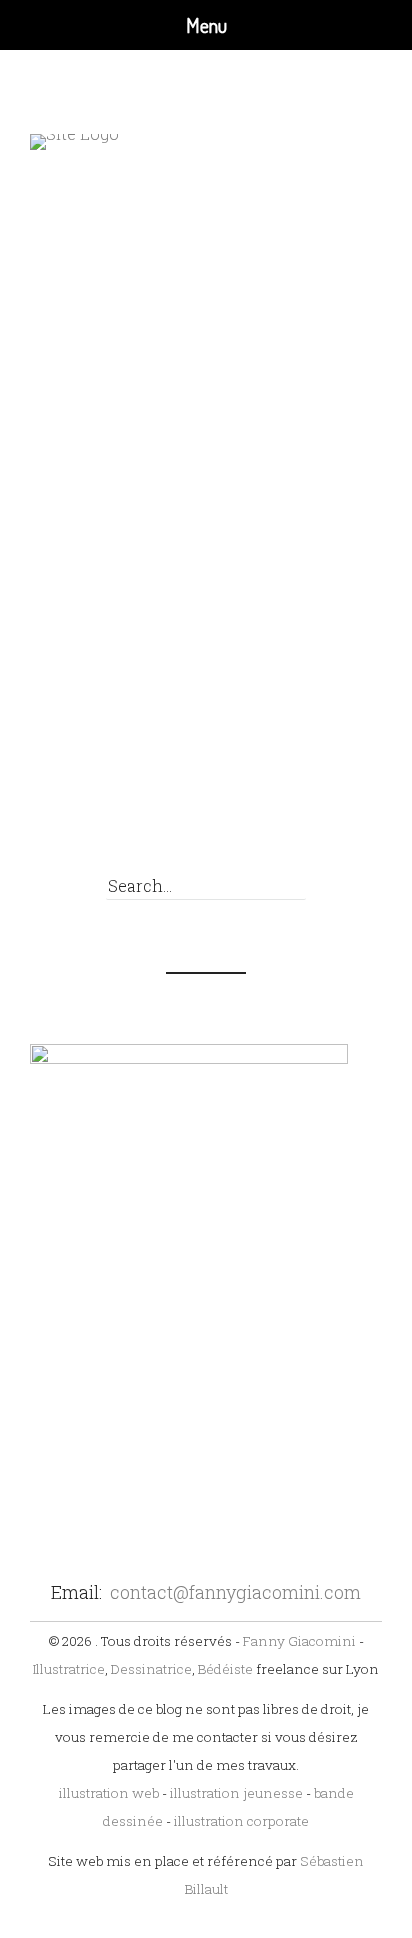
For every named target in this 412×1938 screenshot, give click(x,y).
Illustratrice (69, 1669)
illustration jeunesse (236, 1793)
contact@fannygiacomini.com (235, 1592)
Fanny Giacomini (299, 1641)
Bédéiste (225, 1669)
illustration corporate (241, 1821)
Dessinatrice (151, 1669)
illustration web (109, 1793)
